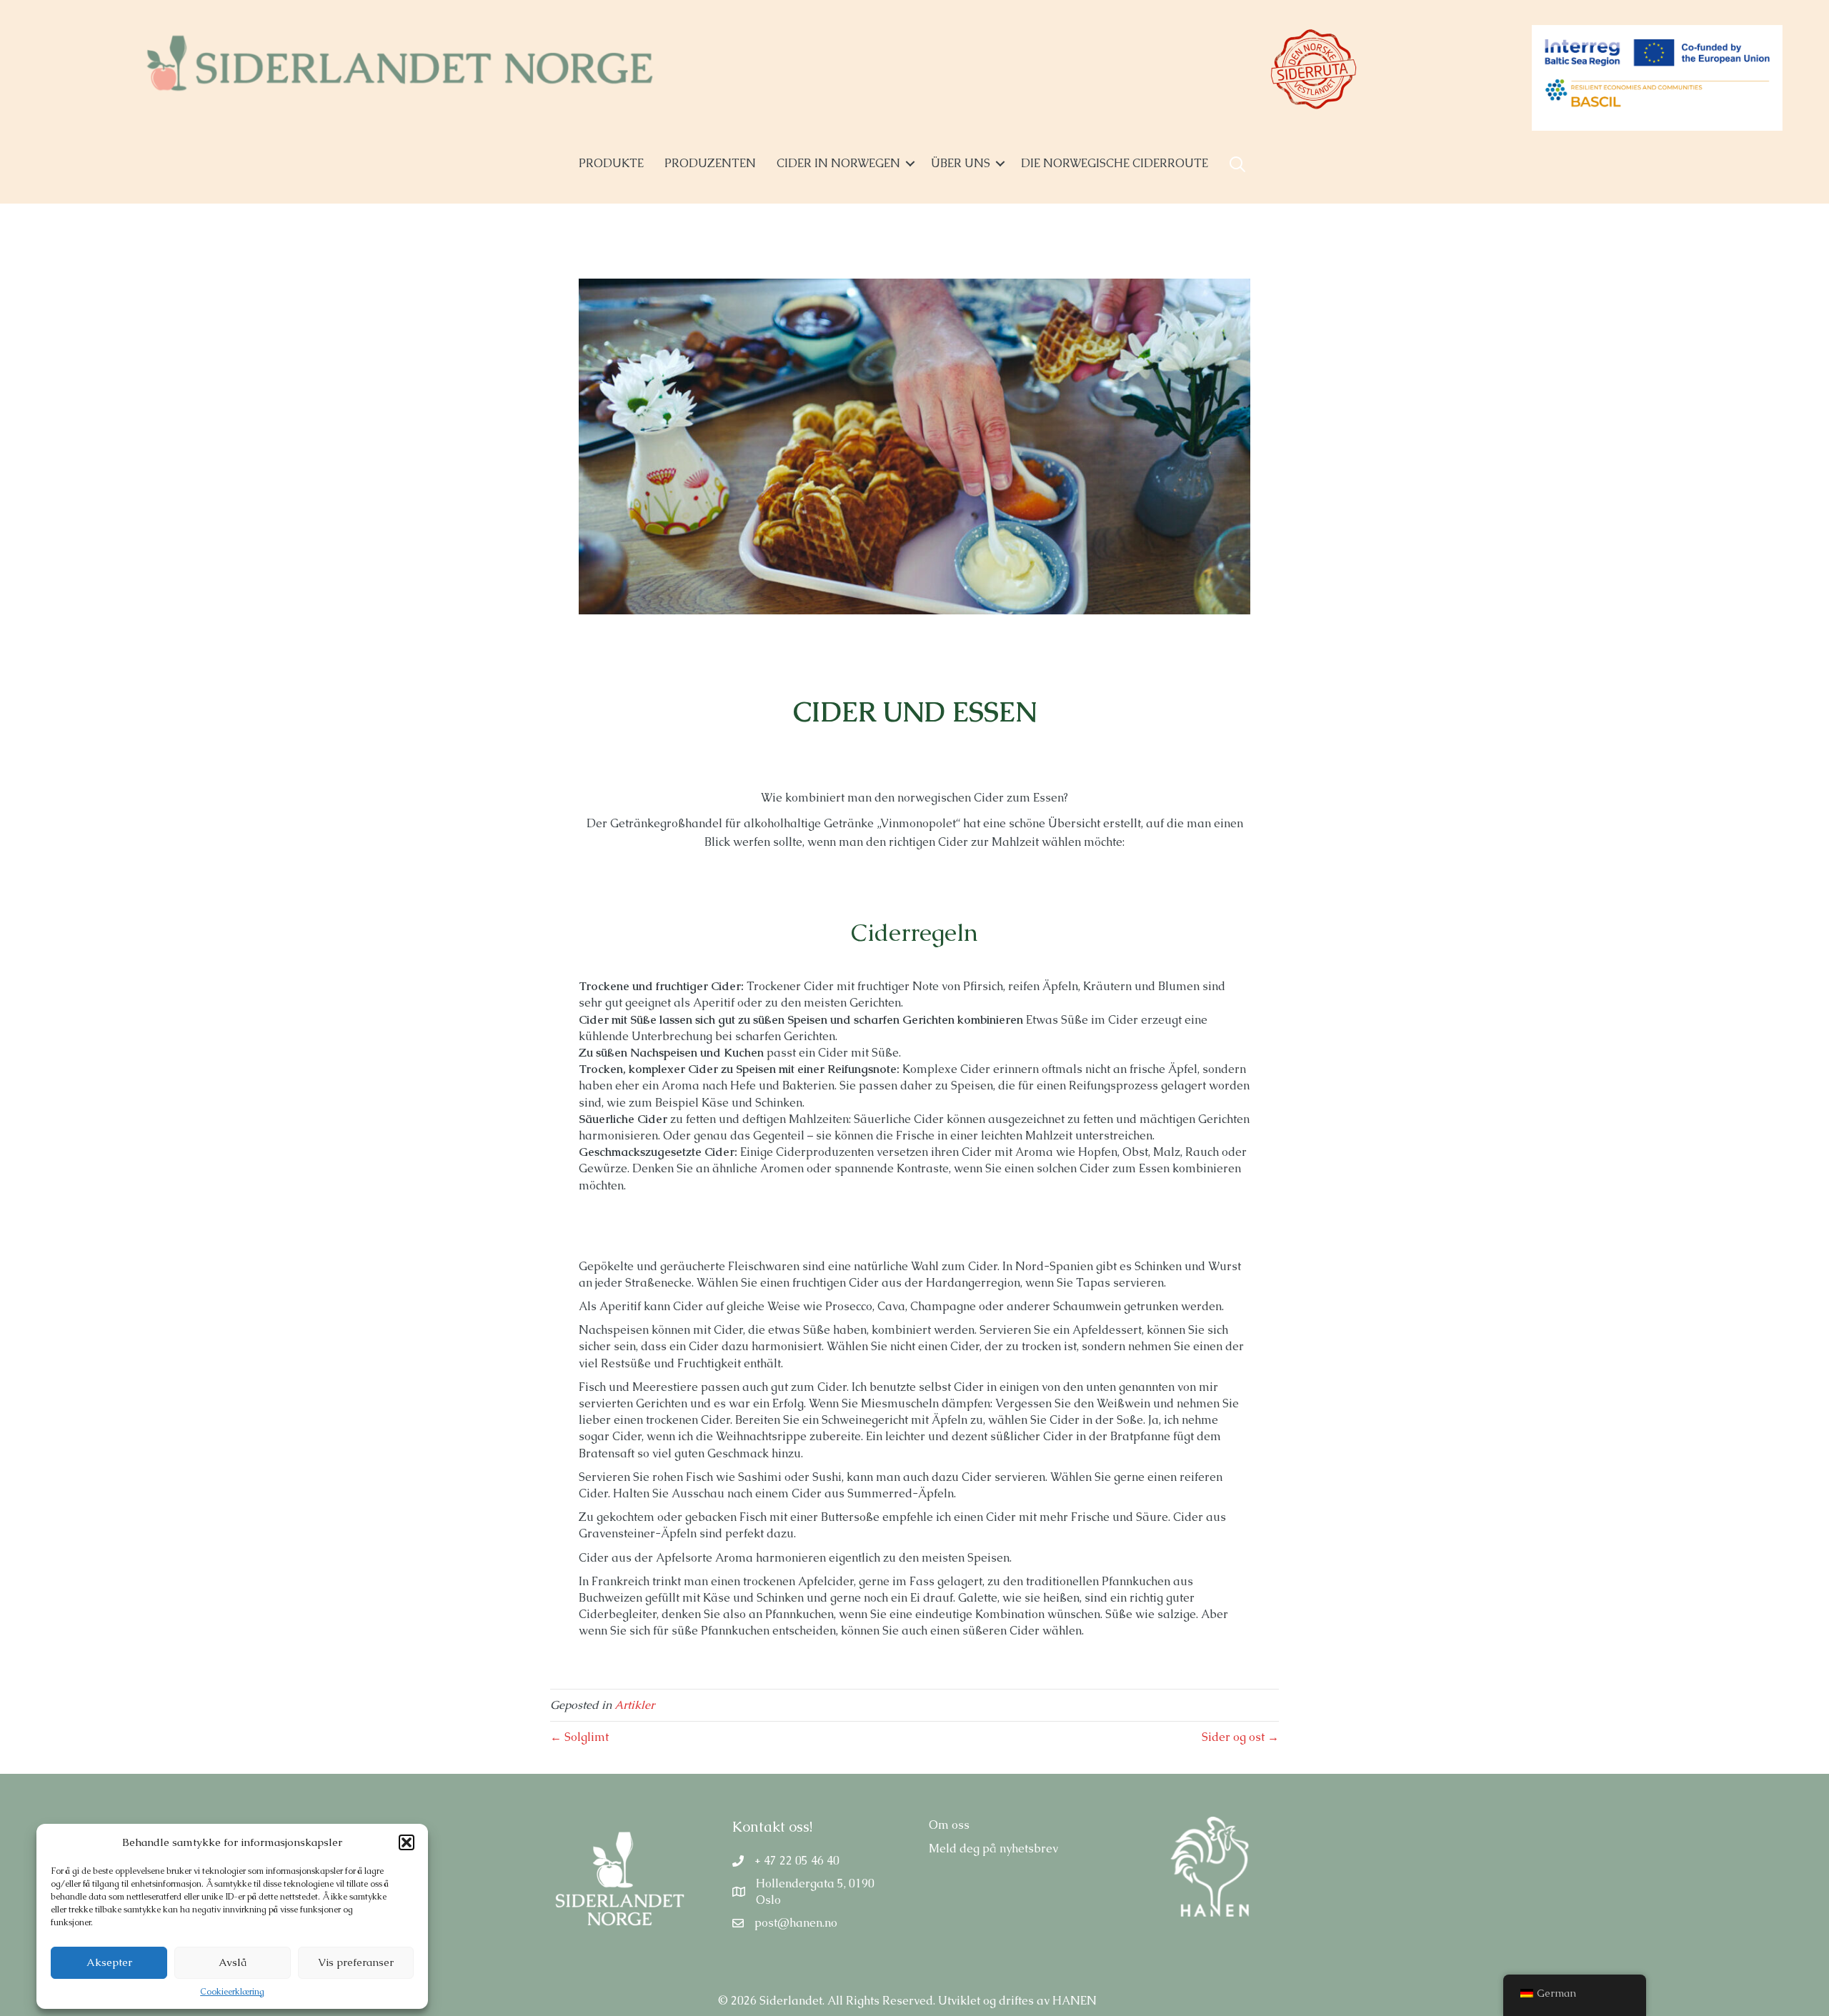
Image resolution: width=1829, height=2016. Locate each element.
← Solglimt (579, 1737)
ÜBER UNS (961, 163)
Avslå (233, 1962)
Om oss (949, 1825)
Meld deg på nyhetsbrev (993, 1848)
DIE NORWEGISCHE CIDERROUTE (1115, 163)
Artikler (634, 1705)
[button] (407, 1842)
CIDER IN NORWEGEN (838, 163)
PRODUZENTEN (710, 163)
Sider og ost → (1240, 1737)
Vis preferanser (356, 1962)
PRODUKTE (611, 163)
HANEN (1075, 2001)
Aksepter (109, 1962)
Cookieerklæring (232, 1992)
